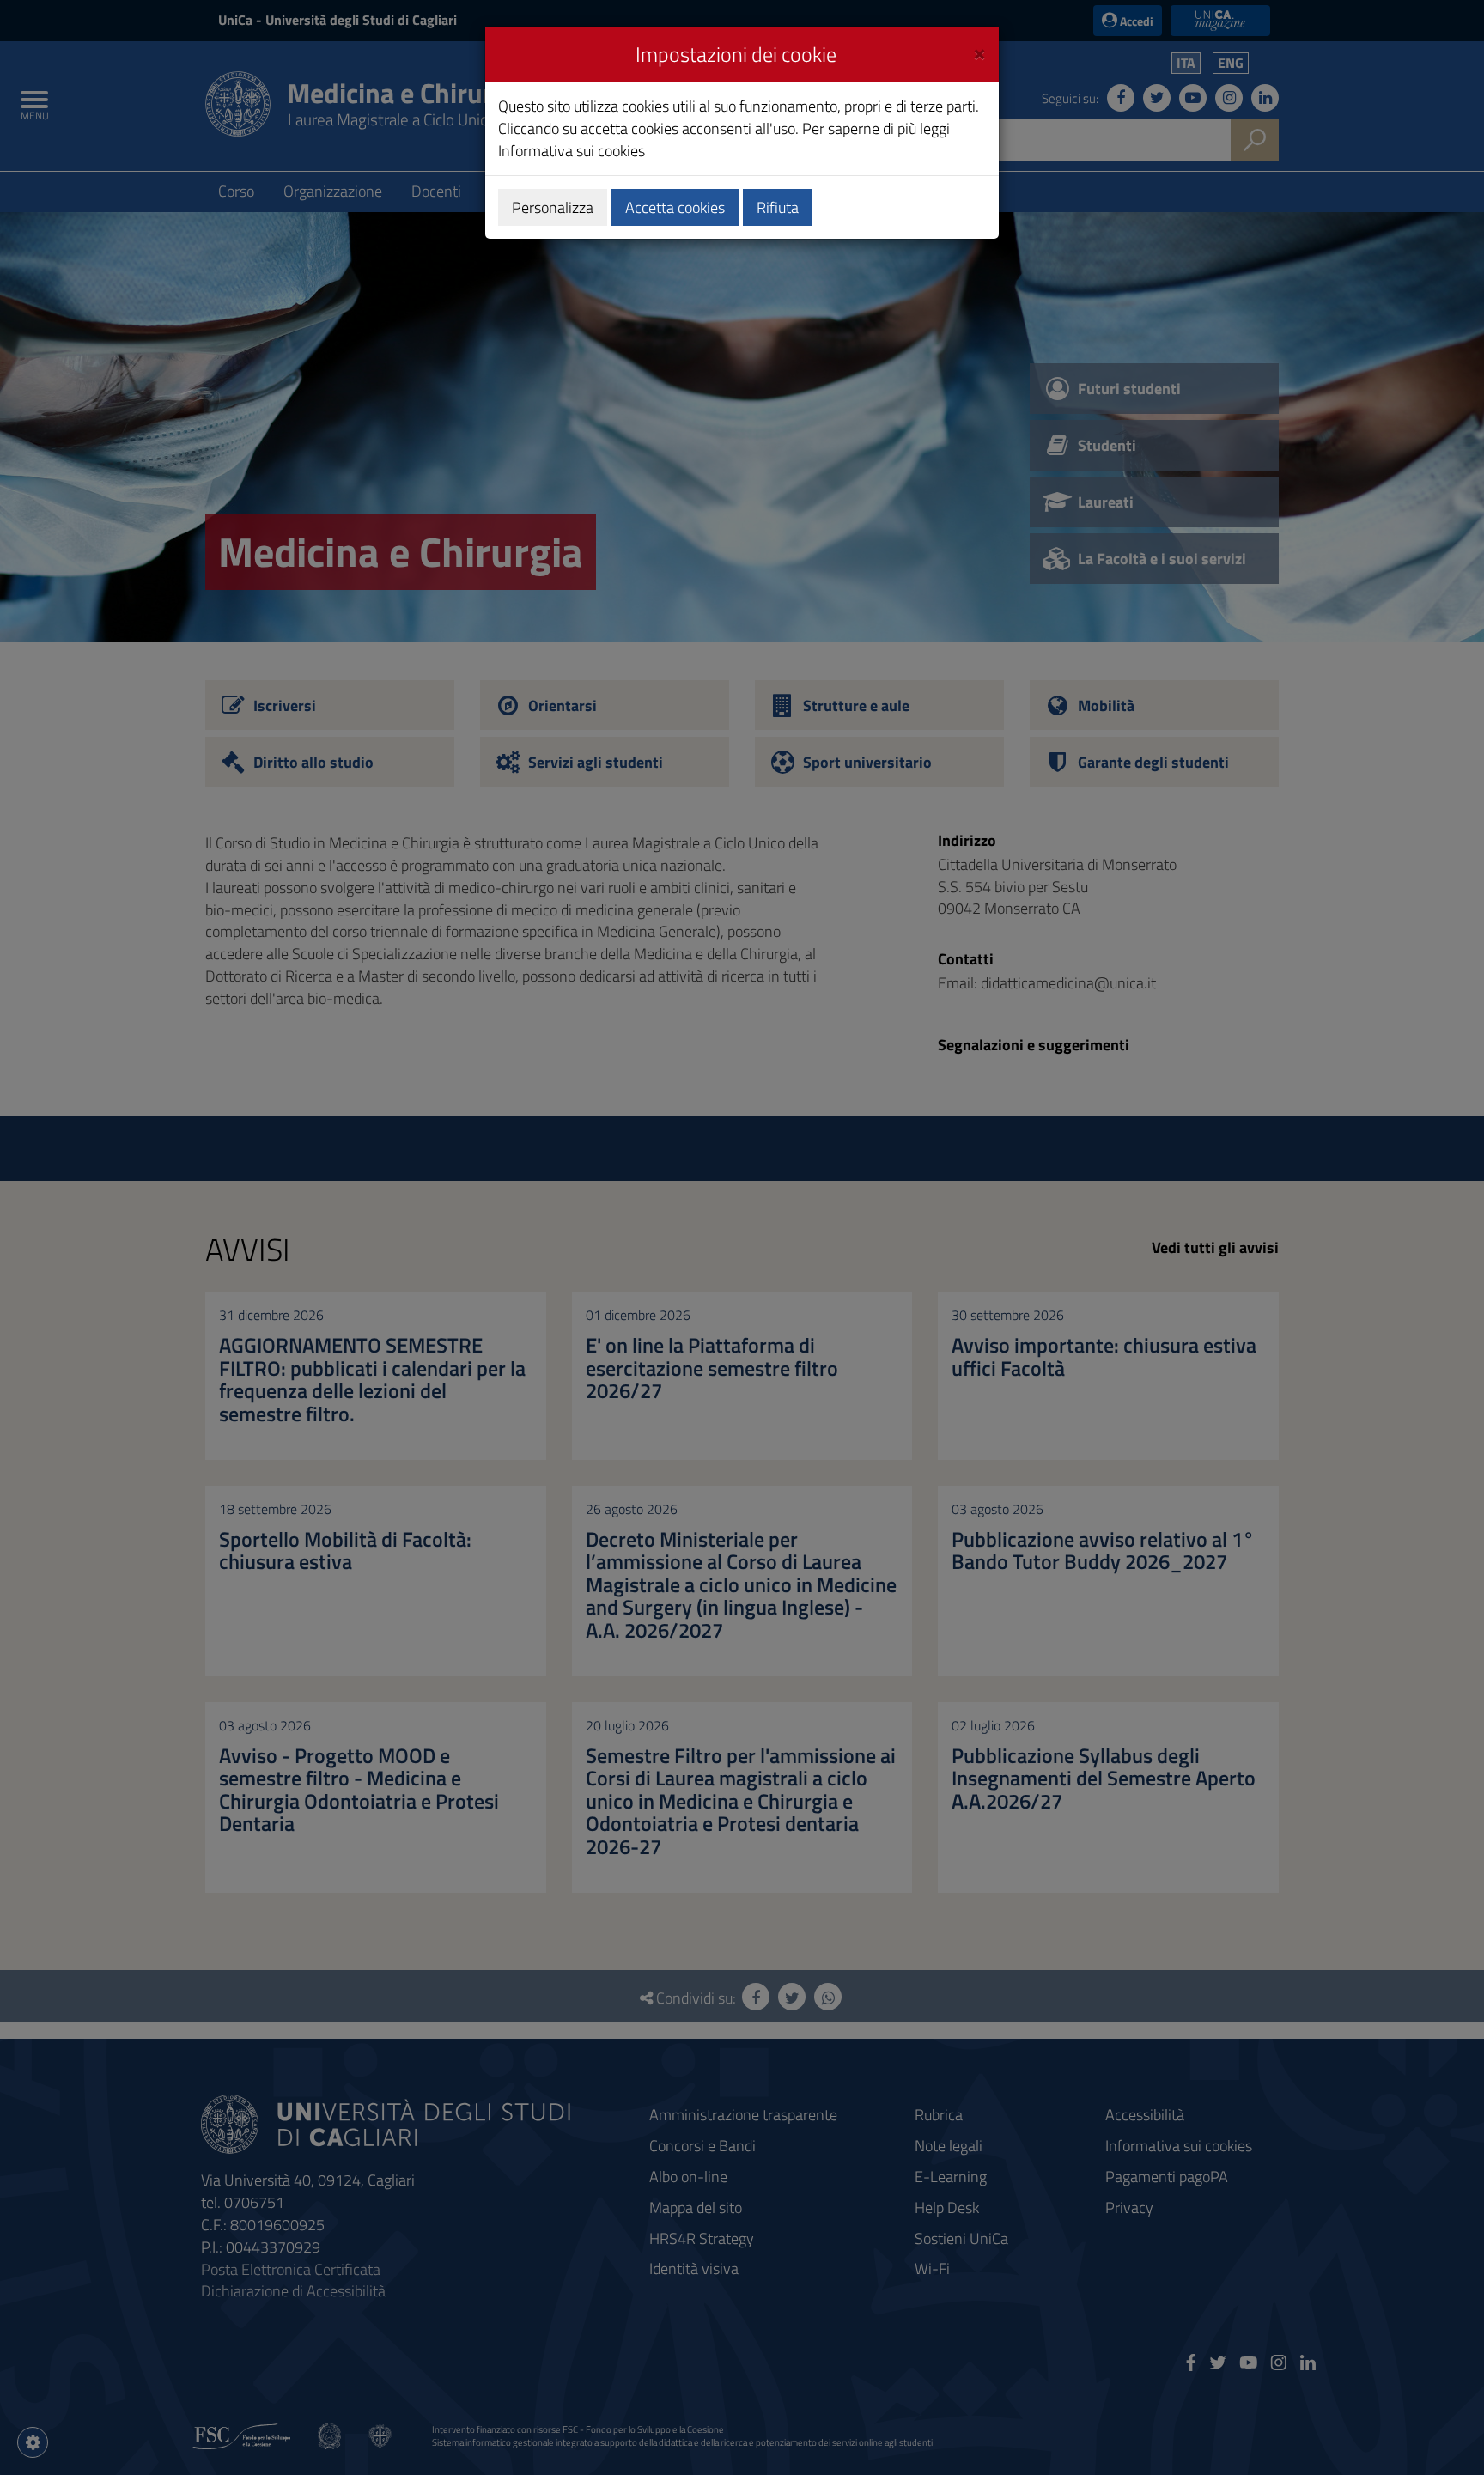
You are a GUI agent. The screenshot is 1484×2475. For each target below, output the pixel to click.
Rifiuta (778, 207)
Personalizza (553, 207)
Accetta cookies (675, 207)
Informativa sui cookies (572, 151)
